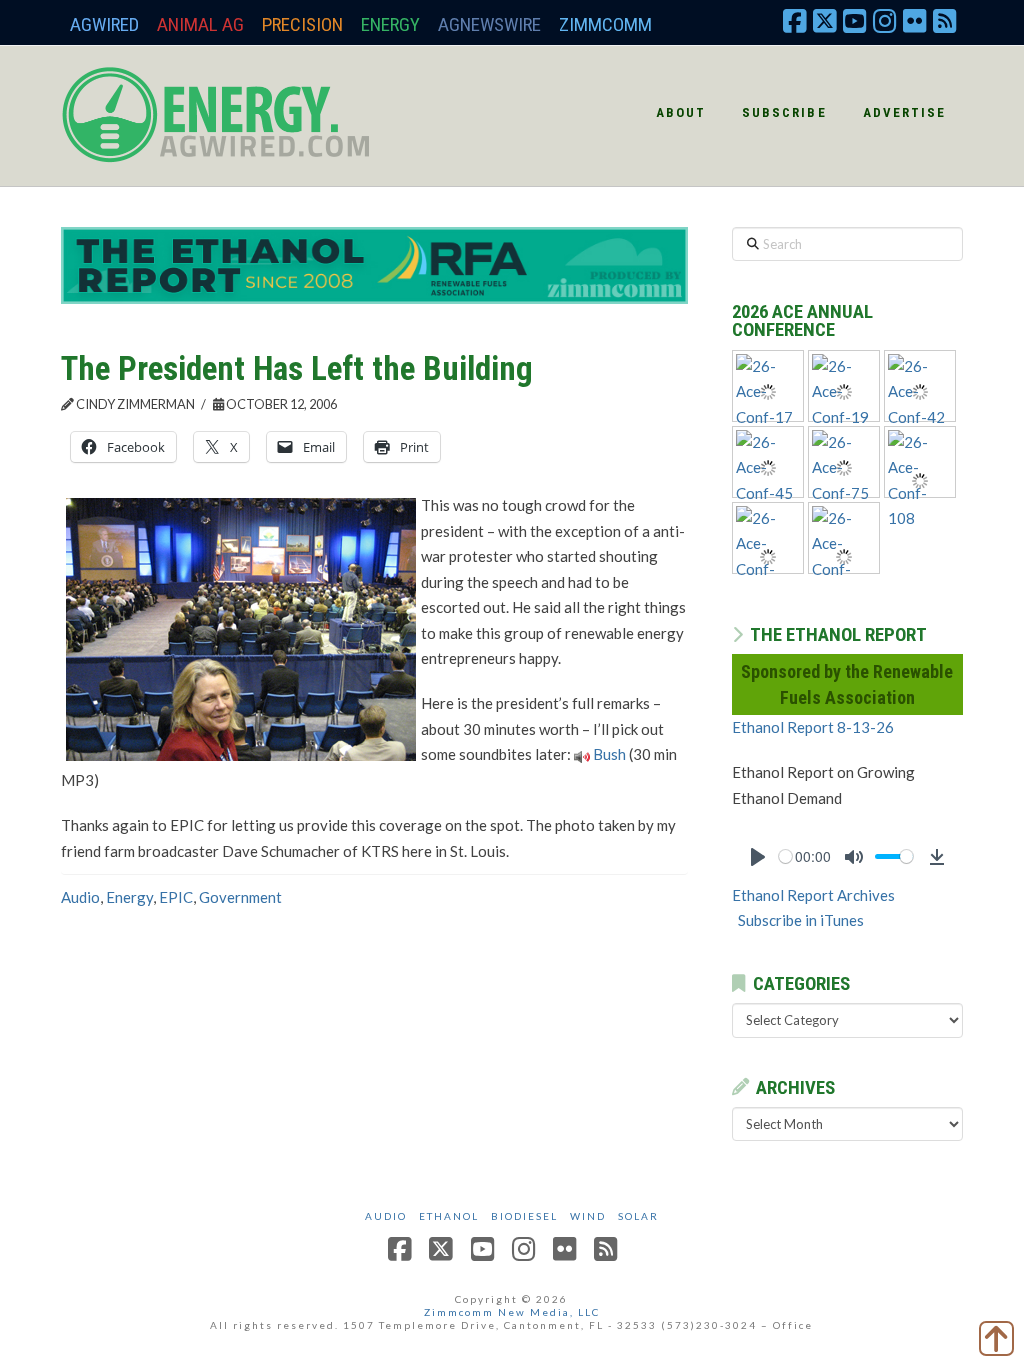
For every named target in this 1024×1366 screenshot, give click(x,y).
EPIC (176, 897)
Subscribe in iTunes (801, 920)
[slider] (785, 856)
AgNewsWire (489, 24)
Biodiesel (524, 1216)
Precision (302, 24)
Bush (609, 754)
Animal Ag (200, 24)
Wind (588, 1216)
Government (240, 897)
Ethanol (449, 1216)
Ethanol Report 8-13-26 (813, 727)
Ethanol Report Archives (813, 895)
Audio (80, 897)
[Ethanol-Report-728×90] (374, 264)
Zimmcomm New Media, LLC (512, 1312)
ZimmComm (605, 24)
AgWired (104, 24)
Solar (638, 1216)
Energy (390, 24)
